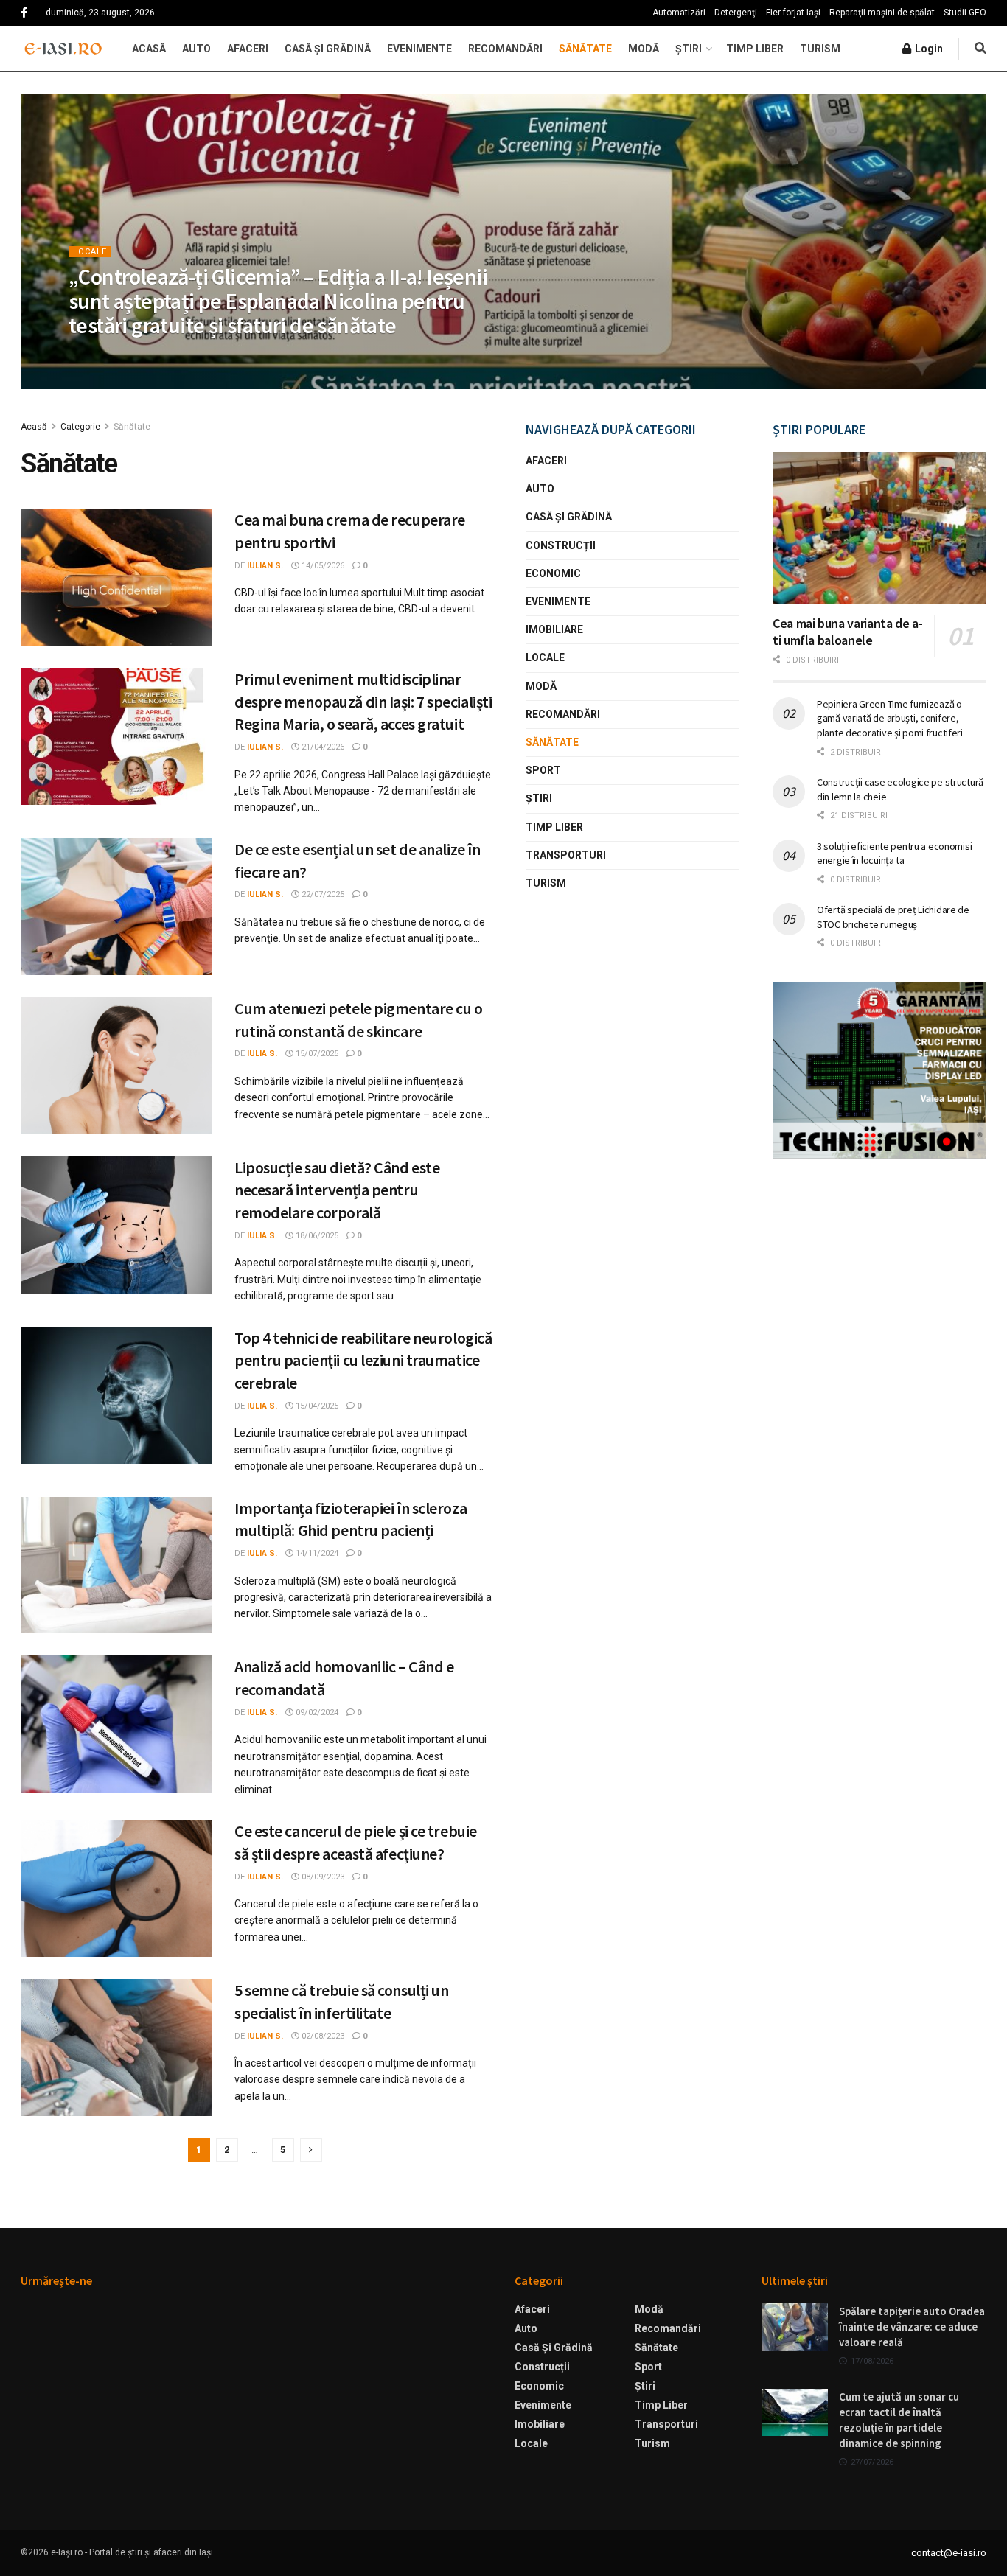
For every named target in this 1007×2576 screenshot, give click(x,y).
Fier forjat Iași (793, 13)
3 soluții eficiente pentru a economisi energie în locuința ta (894, 854)
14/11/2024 (316, 1553)
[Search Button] (980, 49)
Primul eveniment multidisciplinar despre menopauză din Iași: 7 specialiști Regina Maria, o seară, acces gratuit (363, 702)
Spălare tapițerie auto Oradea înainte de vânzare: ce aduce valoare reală (912, 2327)
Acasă (149, 49)
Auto (196, 49)
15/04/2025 (316, 1406)
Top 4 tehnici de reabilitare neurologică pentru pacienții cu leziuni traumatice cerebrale (363, 1361)
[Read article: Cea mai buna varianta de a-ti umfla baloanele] (879, 528)
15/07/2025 (316, 1054)
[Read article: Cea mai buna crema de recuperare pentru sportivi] (116, 577)
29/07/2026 (156, 355)
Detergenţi (736, 13)
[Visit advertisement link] (879, 1071)
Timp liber (755, 49)
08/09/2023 (322, 1877)
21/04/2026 (322, 747)
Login (928, 49)
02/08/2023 (322, 2036)
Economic (553, 573)
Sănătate (585, 49)
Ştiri (689, 49)
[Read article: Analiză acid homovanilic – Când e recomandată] (116, 1724)
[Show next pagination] (311, 2150)
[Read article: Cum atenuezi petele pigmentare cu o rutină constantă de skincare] (116, 1066)
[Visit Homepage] (63, 49)
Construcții (561, 545)
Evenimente (419, 49)
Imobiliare (554, 629)
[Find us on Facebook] (24, 13)
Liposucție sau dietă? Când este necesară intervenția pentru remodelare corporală (337, 1190)
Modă (644, 49)
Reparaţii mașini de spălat (882, 13)
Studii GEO (965, 13)
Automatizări (679, 13)
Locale (90, 252)
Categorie (80, 427)
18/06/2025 (316, 1236)
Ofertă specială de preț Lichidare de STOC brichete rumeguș (893, 917)
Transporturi (566, 855)
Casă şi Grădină (328, 49)
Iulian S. (99, 355)
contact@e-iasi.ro (949, 2553)
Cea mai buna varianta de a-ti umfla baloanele (847, 632)
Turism (820, 49)
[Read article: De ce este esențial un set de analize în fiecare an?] (116, 907)
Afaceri (248, 49)
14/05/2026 (322, 566)
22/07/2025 (322, 894)
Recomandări (505, 49)
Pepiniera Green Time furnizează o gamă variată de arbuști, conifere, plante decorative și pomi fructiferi (890, 718)
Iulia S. (262, 1054)
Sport (543, 770)
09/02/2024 (316, 1713)
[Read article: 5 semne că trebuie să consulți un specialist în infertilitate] (116, 2048)
